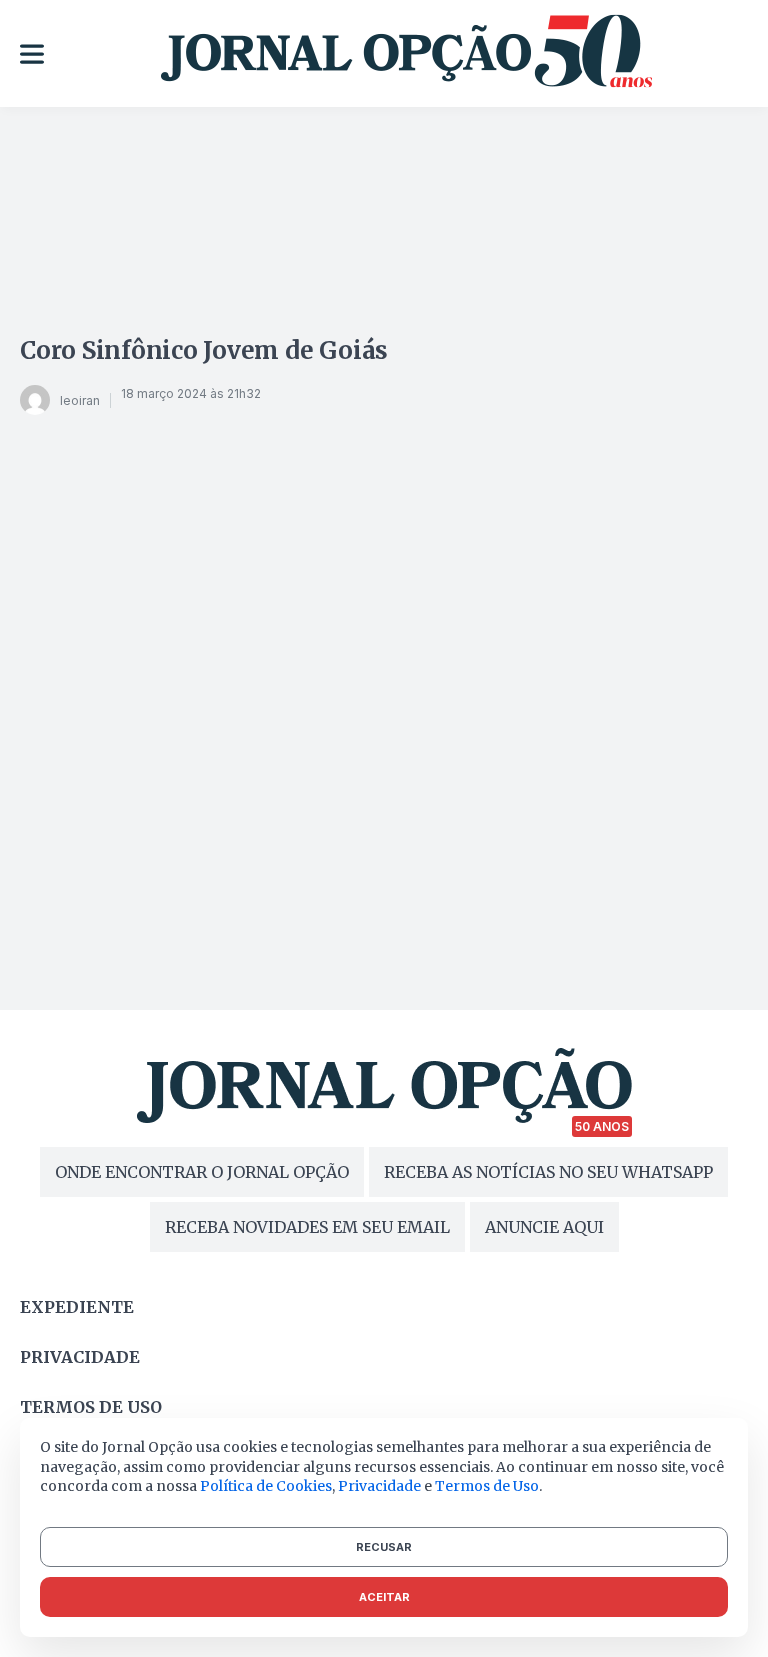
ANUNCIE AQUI (544, 1227)
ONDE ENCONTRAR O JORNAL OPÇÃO (202, 1172)
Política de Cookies (266, 1486)
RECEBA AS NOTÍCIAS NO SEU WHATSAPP (548, 1172)
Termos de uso (91, 1407)
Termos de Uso (487, 1486)
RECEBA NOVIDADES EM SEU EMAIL (307, 1227)
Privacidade (80, 1357)
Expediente (77, 1307)
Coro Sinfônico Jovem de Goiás (204, 350)
